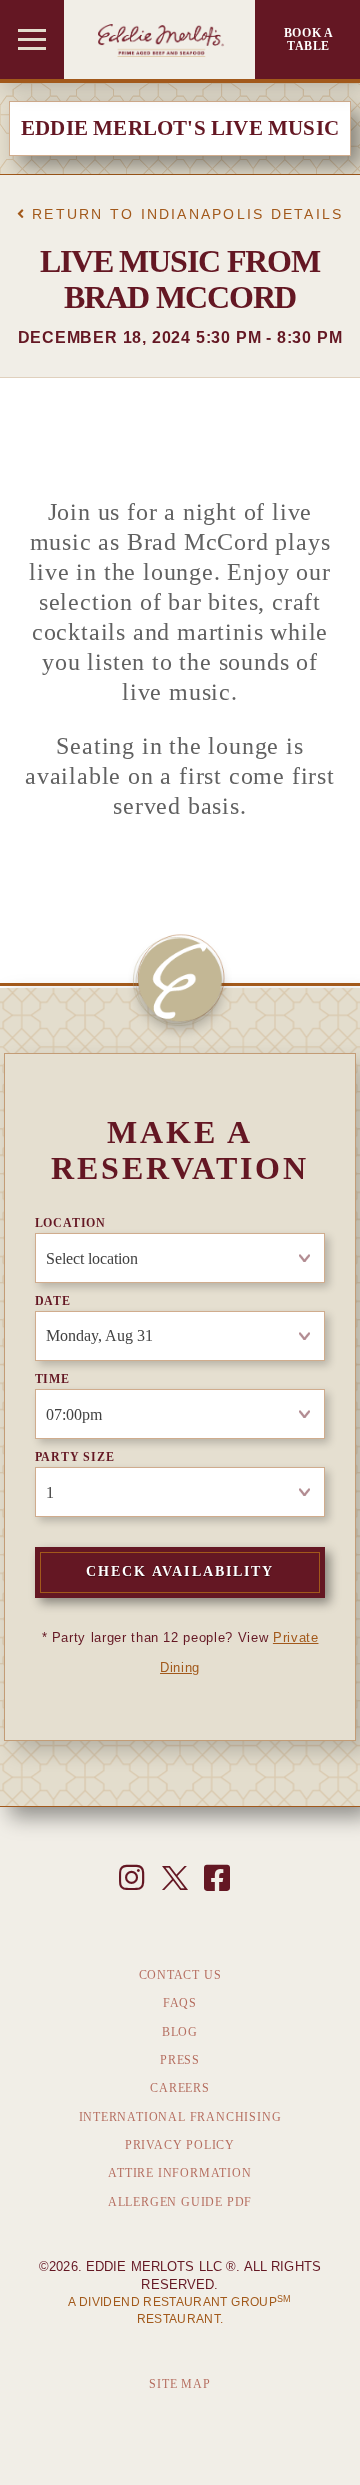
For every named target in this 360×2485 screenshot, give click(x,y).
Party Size (75, 1457)
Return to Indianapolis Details (184, 214)
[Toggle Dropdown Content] (32, 39)
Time (52, 1379)
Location (70, 1223)
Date (53, 1301)
